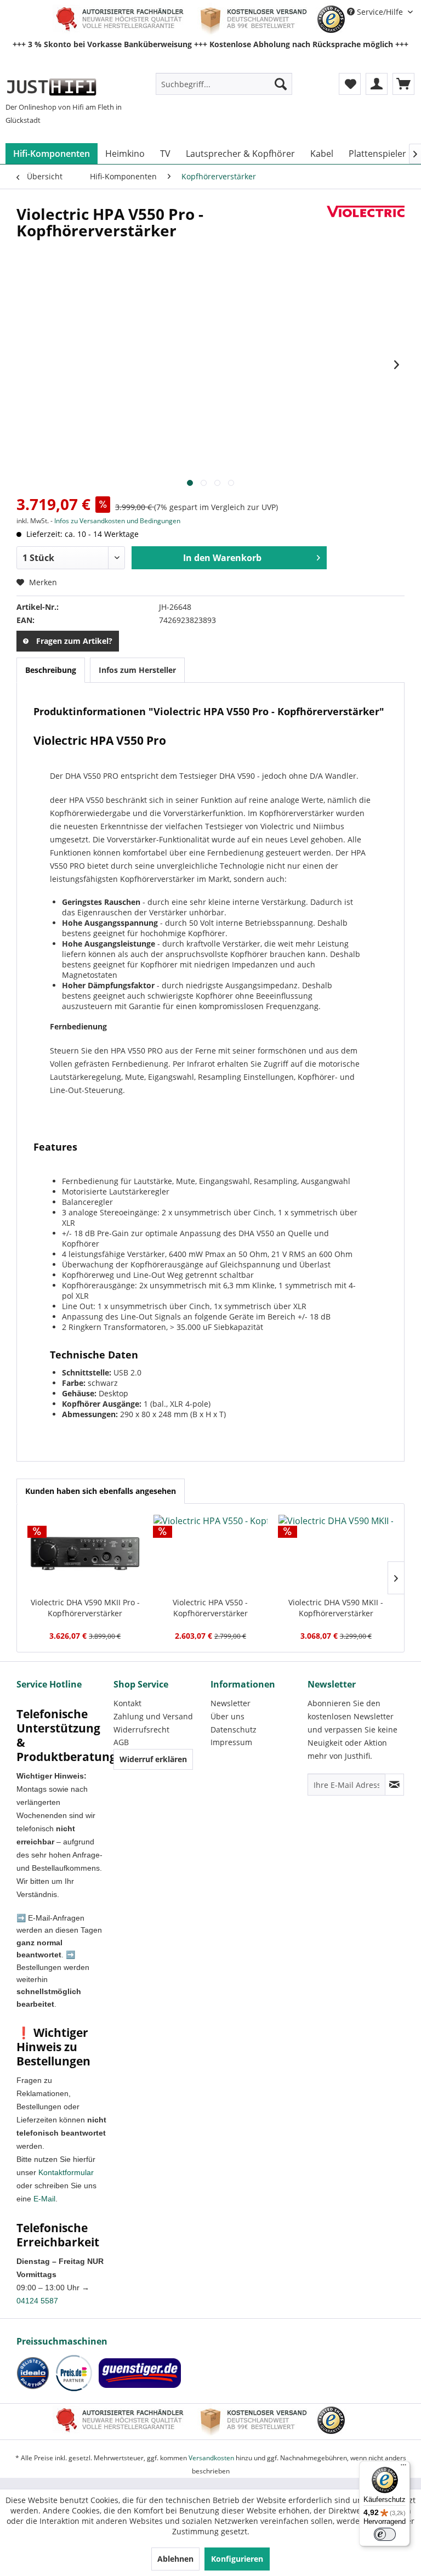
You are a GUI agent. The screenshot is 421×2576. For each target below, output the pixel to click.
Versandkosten (211, 2458)
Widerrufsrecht (141, 1729)
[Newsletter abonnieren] (394, 1785)
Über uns (227, 1716)
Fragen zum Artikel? (74, 641)
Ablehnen (175, 2559)
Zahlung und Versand (153, 1716)
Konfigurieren (237, 2559)
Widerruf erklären (153, 1759)
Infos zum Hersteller (137, 670)
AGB (121, 1742)
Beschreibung (51, 670)
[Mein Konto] (377, 84)
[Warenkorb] (403, 84)
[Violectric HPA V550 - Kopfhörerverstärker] (211, 1553)
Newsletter (231, 1703)
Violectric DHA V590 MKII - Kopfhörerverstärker (336, 1608)
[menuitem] (224, 84)
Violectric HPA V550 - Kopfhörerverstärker (210, 1608)
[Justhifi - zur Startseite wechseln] (51, 87)
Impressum (231, 1742)
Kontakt (127, 1703)
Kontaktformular (66, 2172)
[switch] (385, 2534)
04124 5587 (37, 2301)
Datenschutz (234, 1729)
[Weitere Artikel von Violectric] (366, 225)
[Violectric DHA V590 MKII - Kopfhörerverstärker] (336, 1553)
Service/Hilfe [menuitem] (380, 12)
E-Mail (44, 2199)
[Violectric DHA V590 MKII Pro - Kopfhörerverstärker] (85, 1553)
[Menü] (403, 2467)
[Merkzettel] (350, 84)
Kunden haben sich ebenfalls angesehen (101, 1491)
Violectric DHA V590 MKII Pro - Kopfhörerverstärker (85, 1608)
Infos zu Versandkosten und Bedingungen (117, 521)
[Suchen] (281, 84)
